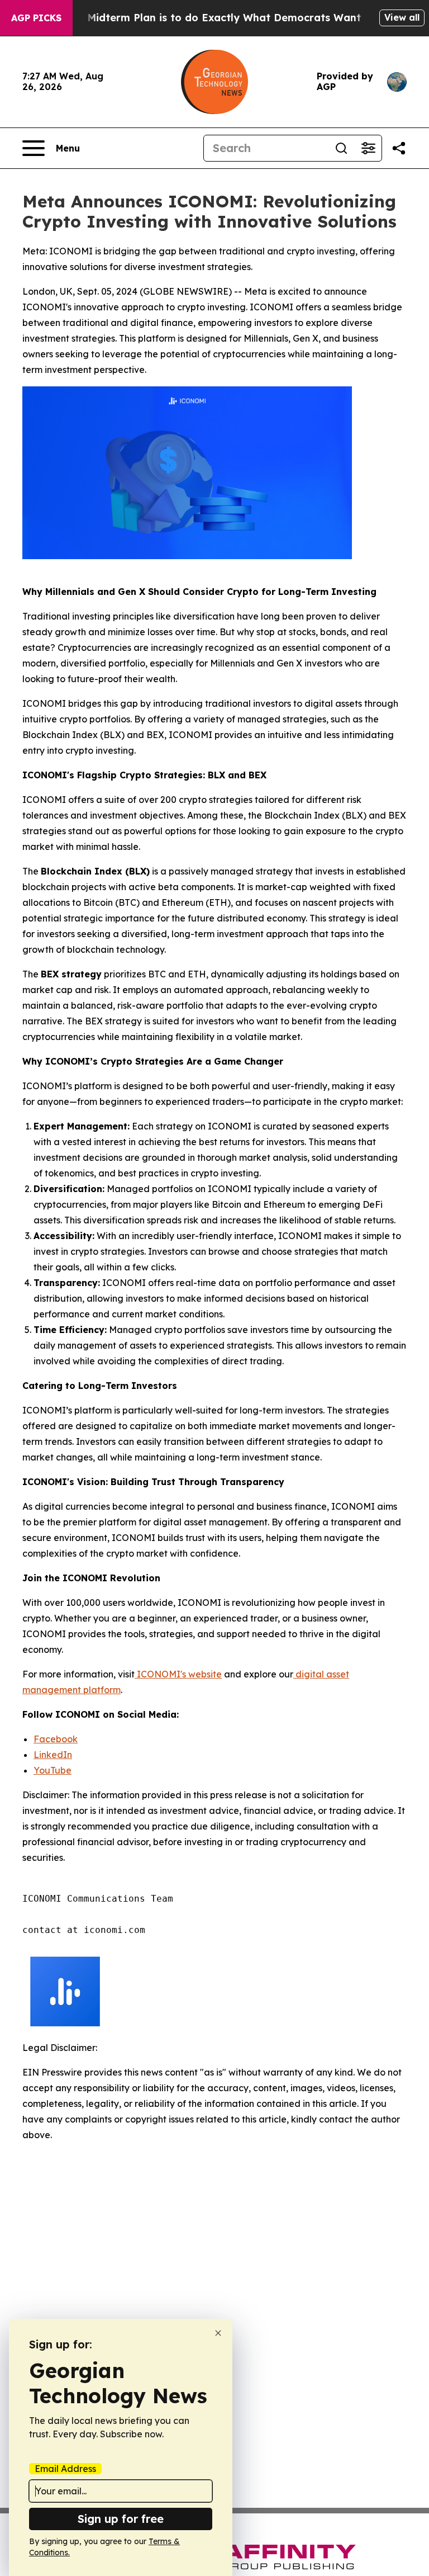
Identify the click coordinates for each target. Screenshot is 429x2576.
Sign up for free (121, 2519)
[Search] (341, 148)
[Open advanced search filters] (368, 148)
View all (402, 17)
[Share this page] (399, 148)
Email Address (65, 2469)
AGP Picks (36, 18)
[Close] (218, 2333)
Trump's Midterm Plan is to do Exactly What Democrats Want (202, 18)
